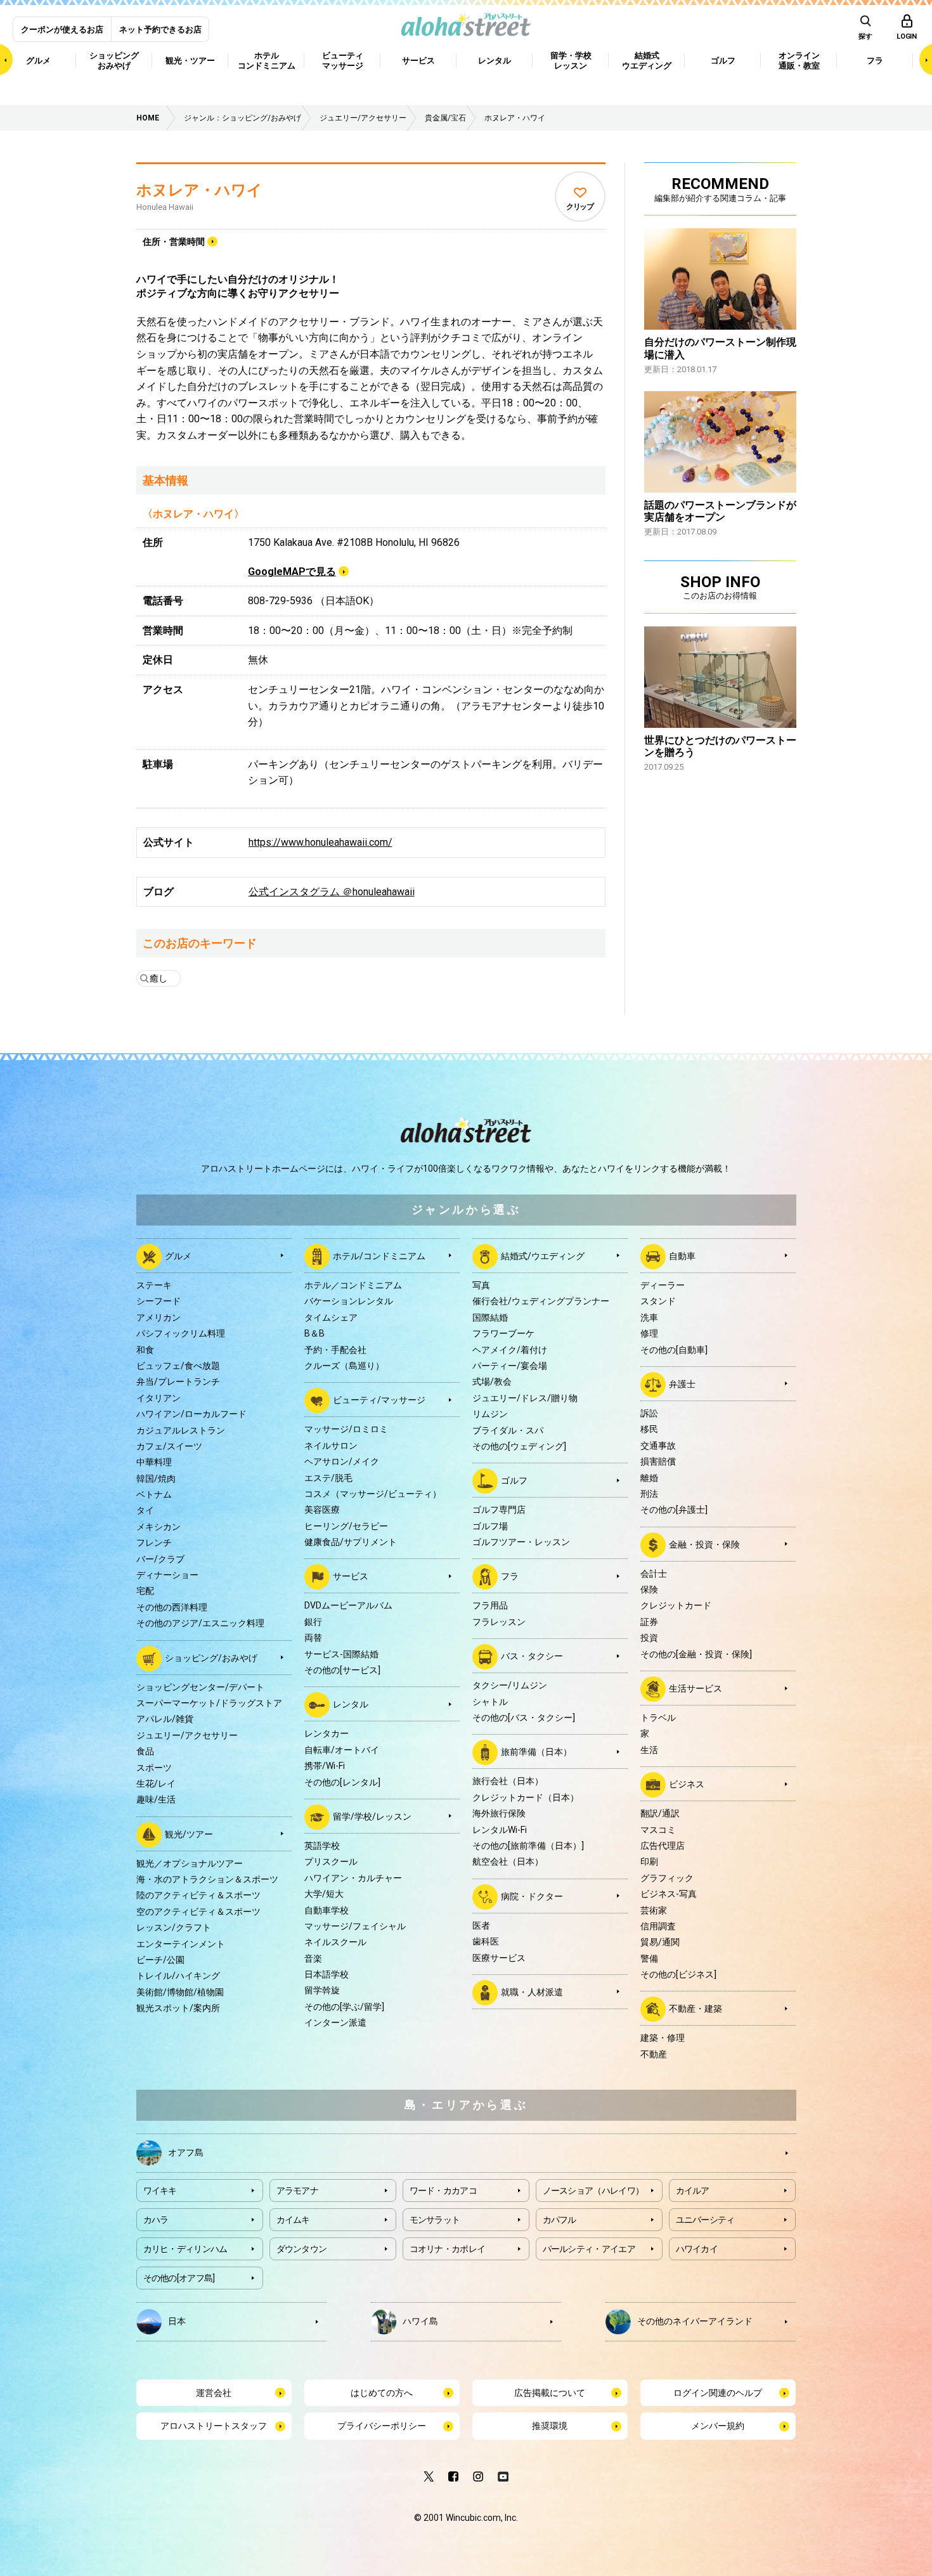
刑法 (649, 1494)
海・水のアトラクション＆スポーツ (207, 1879)
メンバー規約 (718, 2426)
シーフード (159, 1301)
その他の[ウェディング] (519, 1446)
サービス (351, 1576)
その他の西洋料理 (172, 1607)
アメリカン (159, 1317)
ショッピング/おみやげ (211, 1657)
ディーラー (663, 1285)
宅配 (145, 1591)
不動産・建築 (696, 2009)
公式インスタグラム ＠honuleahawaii (332, 892)
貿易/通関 (660, 1942)
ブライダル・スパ (508, 1430)
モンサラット (435, 2220)
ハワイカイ (697, 2249)
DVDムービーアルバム (348, 1605)
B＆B (314, 1333)
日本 (177, 2321)
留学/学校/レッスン (372, 1816)
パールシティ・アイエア (589, 2249)
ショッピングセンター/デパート (200, 1687)
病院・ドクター (532, 1896)
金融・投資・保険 (704, 1544)
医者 (481, 1926)
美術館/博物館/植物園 (180, 1992)
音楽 (313, 1958)
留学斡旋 (322, 1990)
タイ (145, 1510)
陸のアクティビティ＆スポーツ (198, 1895)
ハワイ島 (420, 2321)
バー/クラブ (160, 1559)
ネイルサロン (331, 1446)
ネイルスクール (335, 1942)
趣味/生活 (156, 1799)
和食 (145, 1350)
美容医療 (322, 1510)
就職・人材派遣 (532, 1992)
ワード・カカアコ (443, 2191)
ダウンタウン (302, 2249)
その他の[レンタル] (342, 1782)
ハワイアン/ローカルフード (191, 1414)
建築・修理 (663, 2038)
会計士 (654, 1574)
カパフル (560, 2220)
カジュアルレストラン (181, 1430)
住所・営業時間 (174, 242)
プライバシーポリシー (382, 2426)
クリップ (580, 207)
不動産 (654, 2054)
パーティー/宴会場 (510, 1366)
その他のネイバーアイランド (695, 2321)
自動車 (682, 1256)
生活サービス (696, 1688)
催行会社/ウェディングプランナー (541, 1301)
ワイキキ (160, 2191)
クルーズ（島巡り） (344, 1366)
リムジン (490, 1414)
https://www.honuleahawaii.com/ (320, 842)
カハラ (156, 2220)
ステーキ (154, 1285)
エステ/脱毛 (328, 1478)
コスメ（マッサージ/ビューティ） (373, 1494)
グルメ (178, 1256)
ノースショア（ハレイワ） (593, 2191)
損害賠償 (658, 1461)
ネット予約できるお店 (160, 29)
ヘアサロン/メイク (342, 1461)
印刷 (649, 1861)
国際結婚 (490, 1317)
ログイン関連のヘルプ (718, 2393)
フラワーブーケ (503, 1333)
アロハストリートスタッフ (214, 2426)
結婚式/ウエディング (543, 1256)
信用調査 (658, 1926)
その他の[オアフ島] (179, 2278)
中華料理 (154, 1462)
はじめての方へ (382, 2393)
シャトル (490, 1702)
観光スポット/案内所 (178, 2008)
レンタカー (327, 1733)
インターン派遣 (335, 2023)
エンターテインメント (181, 1944)
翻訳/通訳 (660, 1813)
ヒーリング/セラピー (346, 1526)
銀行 (313, 1622)
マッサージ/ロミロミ (346, 1429)
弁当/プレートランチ (178, 1382)
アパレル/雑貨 (165, 1719)
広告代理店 (663, 1846)
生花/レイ (156, 1783)
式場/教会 (492, 1382)
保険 (649, 1589)
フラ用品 (490, 1605)
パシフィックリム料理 (181, 1333)
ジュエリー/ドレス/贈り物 (525, 1398)
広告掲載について (550, 2393)
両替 (313, 1638)
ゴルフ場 (490, 1526)
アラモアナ (298, 2191)
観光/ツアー (189, 1834)
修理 (649, 1333)
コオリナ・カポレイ (448, 2249)
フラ (510, 1576)
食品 (145, 1751)
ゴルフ (514, 1480)
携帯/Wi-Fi (325, 1766)
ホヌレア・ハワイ (199, 190)
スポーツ (154, 1768)
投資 (649, 1638)
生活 (649, 1750)
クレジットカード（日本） (526, 1797)
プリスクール (331, 1861)
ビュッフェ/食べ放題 (178, 1366)
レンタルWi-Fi (500, 1830)
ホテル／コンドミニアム (353, 1285)
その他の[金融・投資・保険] (696, 1654)
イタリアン (159, 1398)
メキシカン (159, 1527)
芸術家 (654, 1910)
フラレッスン (499, 1622)
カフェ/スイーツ (169, 1446)
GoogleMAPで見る (292, 572)
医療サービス (499, 1958)
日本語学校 (327, 1974)
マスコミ (658, 1830)
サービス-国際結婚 (341, 1654)
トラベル (658, 1718)
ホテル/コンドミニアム (379, 1256)
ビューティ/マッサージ (379, 1400)
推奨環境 (550, 2426)
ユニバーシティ (705, 2220)
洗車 (649, 1317)
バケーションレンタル (349, 1301)
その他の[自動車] (674, 1350)
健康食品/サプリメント (351, 1542)
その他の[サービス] (342, 1670)
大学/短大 (324, 1894)
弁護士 (682, 1384)
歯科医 (486, 1941)
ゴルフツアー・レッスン (521, 1542)
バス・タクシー (532, 1656)
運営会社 (214, 2393)
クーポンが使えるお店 (62, 29)
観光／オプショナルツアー (190, 1863)
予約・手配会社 (335, 1350)
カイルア (693, 2191)
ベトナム (154, 1494)
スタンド (658, 1301)
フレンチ (154, 1543)
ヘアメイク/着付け (510, 1350)
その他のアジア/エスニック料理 (200, 1623)
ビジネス (687, 1784)
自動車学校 (327, 1910)
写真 (481, 1285)
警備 (649, 1958)
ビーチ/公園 (160, 1960)
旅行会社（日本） (508, 1781)
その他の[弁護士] (674, 1510)
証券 (649, 1622)
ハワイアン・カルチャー (353, 1878)
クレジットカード (676, 1605)
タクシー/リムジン (510, 1685)
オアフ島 (186, 2152)
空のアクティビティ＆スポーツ (198, 1912)
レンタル (351, 1704)
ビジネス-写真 (669, 1894)
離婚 (649, 1478)
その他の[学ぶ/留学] (344, 2007)
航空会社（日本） (508, 1861)
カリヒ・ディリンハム (185, 2249)
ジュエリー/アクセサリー (187, 1735)
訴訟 (649, 1413)
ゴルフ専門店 (499, 1510)
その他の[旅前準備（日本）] (528, 1846)
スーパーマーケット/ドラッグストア (209, 1703)
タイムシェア (331, 1317)
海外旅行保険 (499, 1813)
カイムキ (293, 2220)
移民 (649, 1429)
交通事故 (658, 1446)
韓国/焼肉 (156, 1479)
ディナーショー (167, 1575)
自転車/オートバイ (342, 1750)
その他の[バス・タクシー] (524, 1718)
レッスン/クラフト (174, 1927)
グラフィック (667, 1878)
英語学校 (322, 1846)
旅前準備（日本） (536, 1752)
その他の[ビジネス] (678, 1974)
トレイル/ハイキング (178, 1976)
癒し (159, 978)
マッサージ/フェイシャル (355, 1926)
